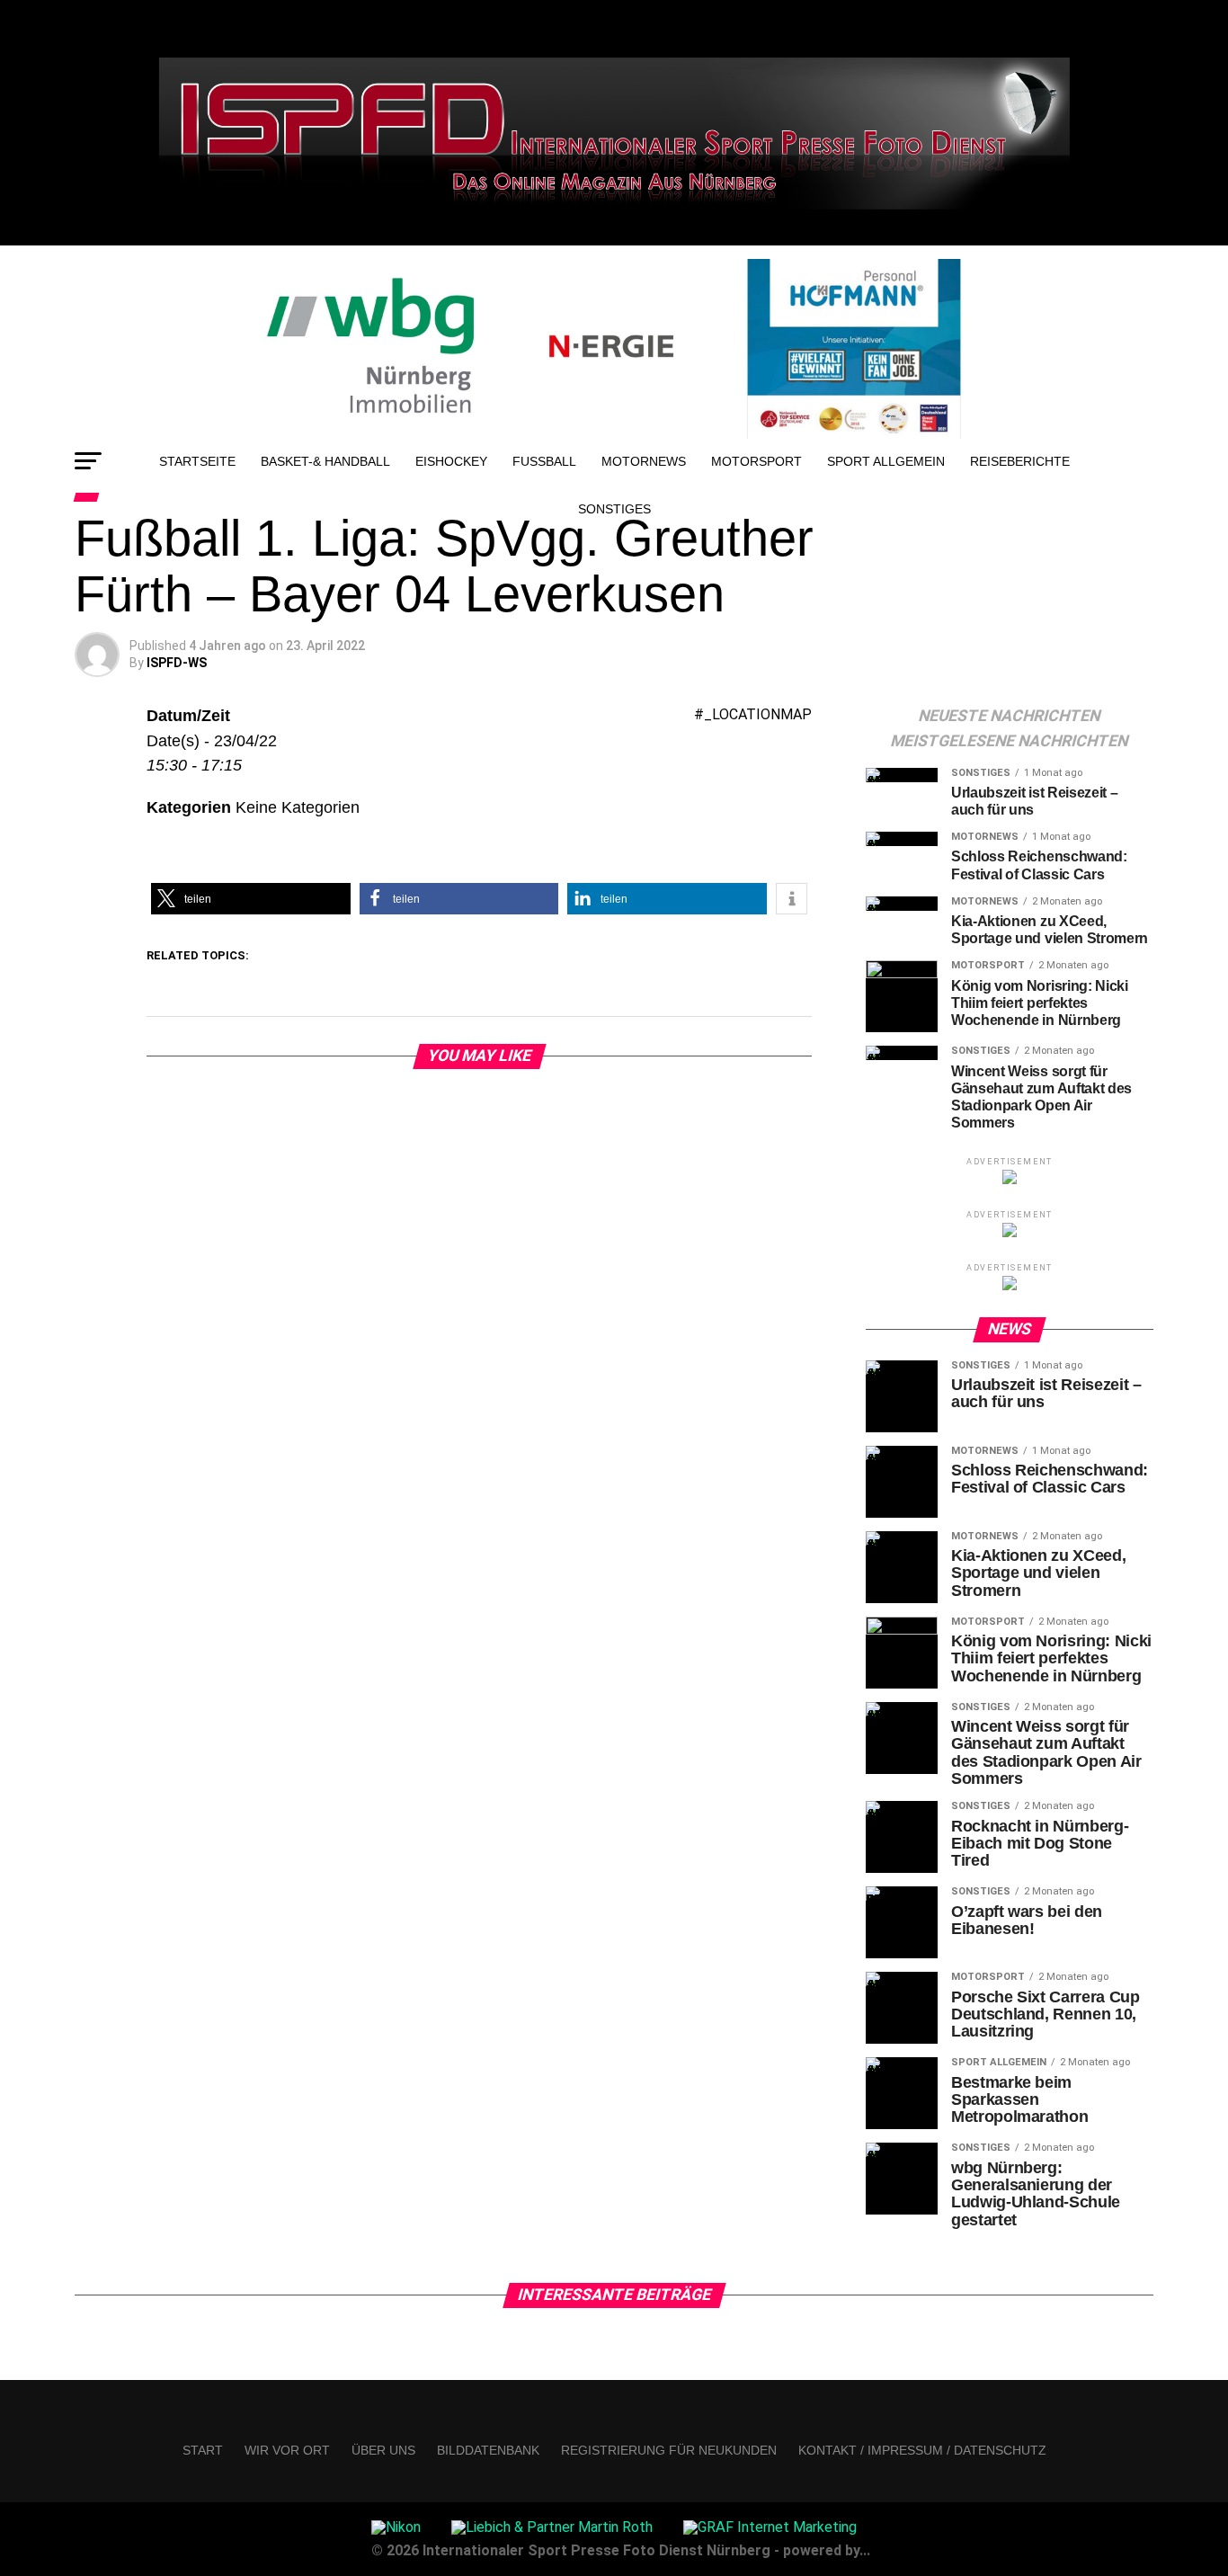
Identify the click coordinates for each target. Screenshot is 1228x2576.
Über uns (383, 2450)
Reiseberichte (1020, 461)
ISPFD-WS (177, 663)
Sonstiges (614, 509)
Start (203, 2450)
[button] (251, 899)
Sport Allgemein (886, 461)
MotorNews (644, 461)
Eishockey (451, 461)
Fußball (544, 461)
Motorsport (756, 461)
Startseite (197, 461)
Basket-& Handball (325, 461)
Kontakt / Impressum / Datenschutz (922, 2450)
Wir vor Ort (287, 2450)
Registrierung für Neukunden (669, 2450)
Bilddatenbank (488, 2450)
